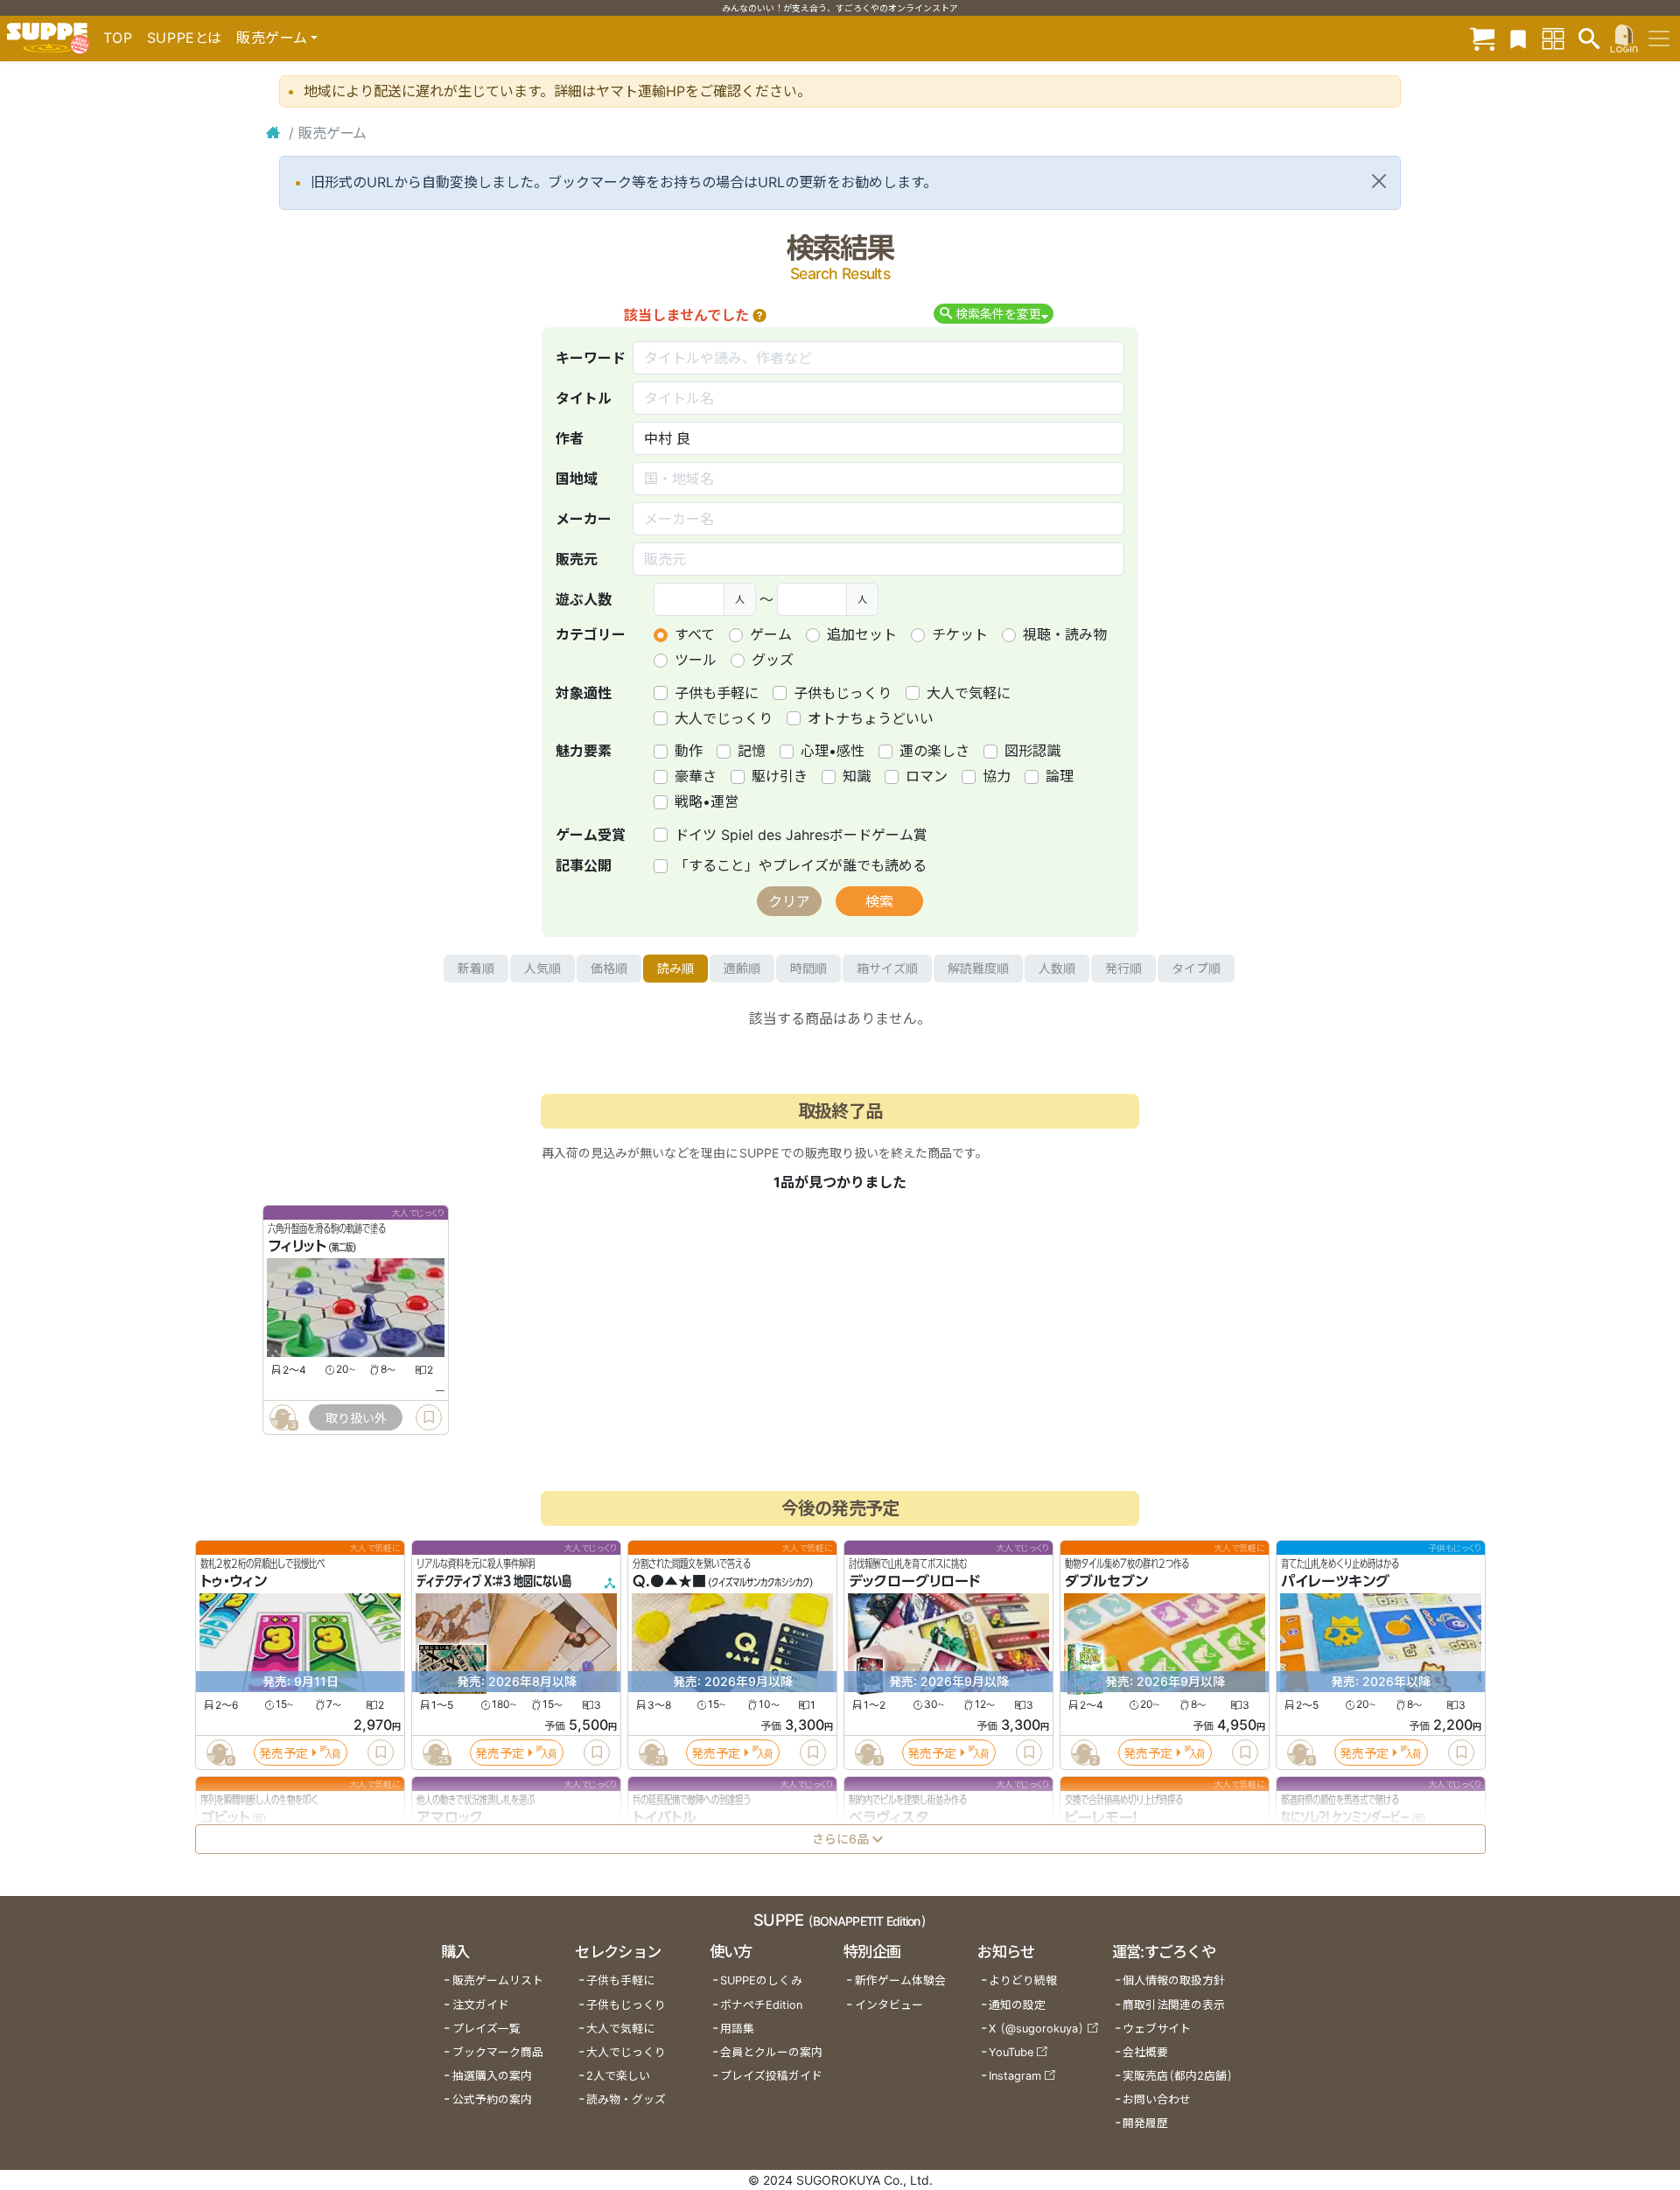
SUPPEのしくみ (761, 1980)
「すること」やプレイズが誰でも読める (801, 865)
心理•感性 (833, 751)
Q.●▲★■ (669, 1582)
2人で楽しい (618, 2076)
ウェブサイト (1157, 2029)
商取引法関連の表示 (1174, 2005)
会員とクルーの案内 (771, 2052)
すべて (695, 634)
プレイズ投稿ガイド (771, 2076)
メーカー (584, 519)
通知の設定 (1017, 2005)
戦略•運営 (707, 801)
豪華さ (696, 776)
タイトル (584, 398)
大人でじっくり (724, 718)
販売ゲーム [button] (272, 38)
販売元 (577, 559)
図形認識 (1032, 751)
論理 (1060, 776)
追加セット (862, 634)
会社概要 (1145, 2052)
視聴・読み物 (1065, 634)
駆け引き (780, 776)
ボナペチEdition (761, 2005)
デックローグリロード (914, 1582)
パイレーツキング (1335, 1582)
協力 (997, 776)
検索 (879, 901)
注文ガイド (481, 2005)
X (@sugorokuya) (1036, 2029)
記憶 (752, 751)
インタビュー (889, 2005)
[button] (759, 315)
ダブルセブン (1106, 1582)
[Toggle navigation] (1659, 38)
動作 (689, 751)
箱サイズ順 (887, 968)
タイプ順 (1196, 968)
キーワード (591, 358)
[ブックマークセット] (1518, 38)
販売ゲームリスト (498, 1980)
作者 (570, 438)
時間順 (808, 968)
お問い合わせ (1157, 2099)
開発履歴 (1145, 2123)
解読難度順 (978, 968)
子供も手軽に (717, 693)
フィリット (297, 1247)
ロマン (927, 776)
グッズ (773, 660)
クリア (789, 901)
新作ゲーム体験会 (900, 1980)
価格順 (609, 968)
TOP (118, 38)
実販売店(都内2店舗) (1178, 2076)
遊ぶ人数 (584, 599)
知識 (857, 776)
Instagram (1015, 2076)
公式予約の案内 (492, 2099)
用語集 (737, 2029)
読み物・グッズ (626, 2099)
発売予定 (283, 1753)
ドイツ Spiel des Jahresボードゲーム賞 (801, 835)
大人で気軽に (969, 693)
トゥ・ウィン (234, 1582)
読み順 (675, 968)
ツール (696, 660)
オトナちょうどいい (871, 718)
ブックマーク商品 (498, 2052)
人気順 (542, 968)
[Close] (1379, 181)
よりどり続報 (1023, 1980)
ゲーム (771, 634)
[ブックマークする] (429, 1417)
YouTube (1011, 2052)
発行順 (1123, 968)
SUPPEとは (185, 38)
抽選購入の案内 (492, 2076)
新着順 (476, 968)
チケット (960, 634)
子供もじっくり (843, 693)
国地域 (577, 479)
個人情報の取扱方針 (1174, 1980)
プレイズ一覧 (486, 2029)
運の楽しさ (934, 751)
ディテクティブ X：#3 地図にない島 (494, 1582)
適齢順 (742, 968)
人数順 (1057, 968)
